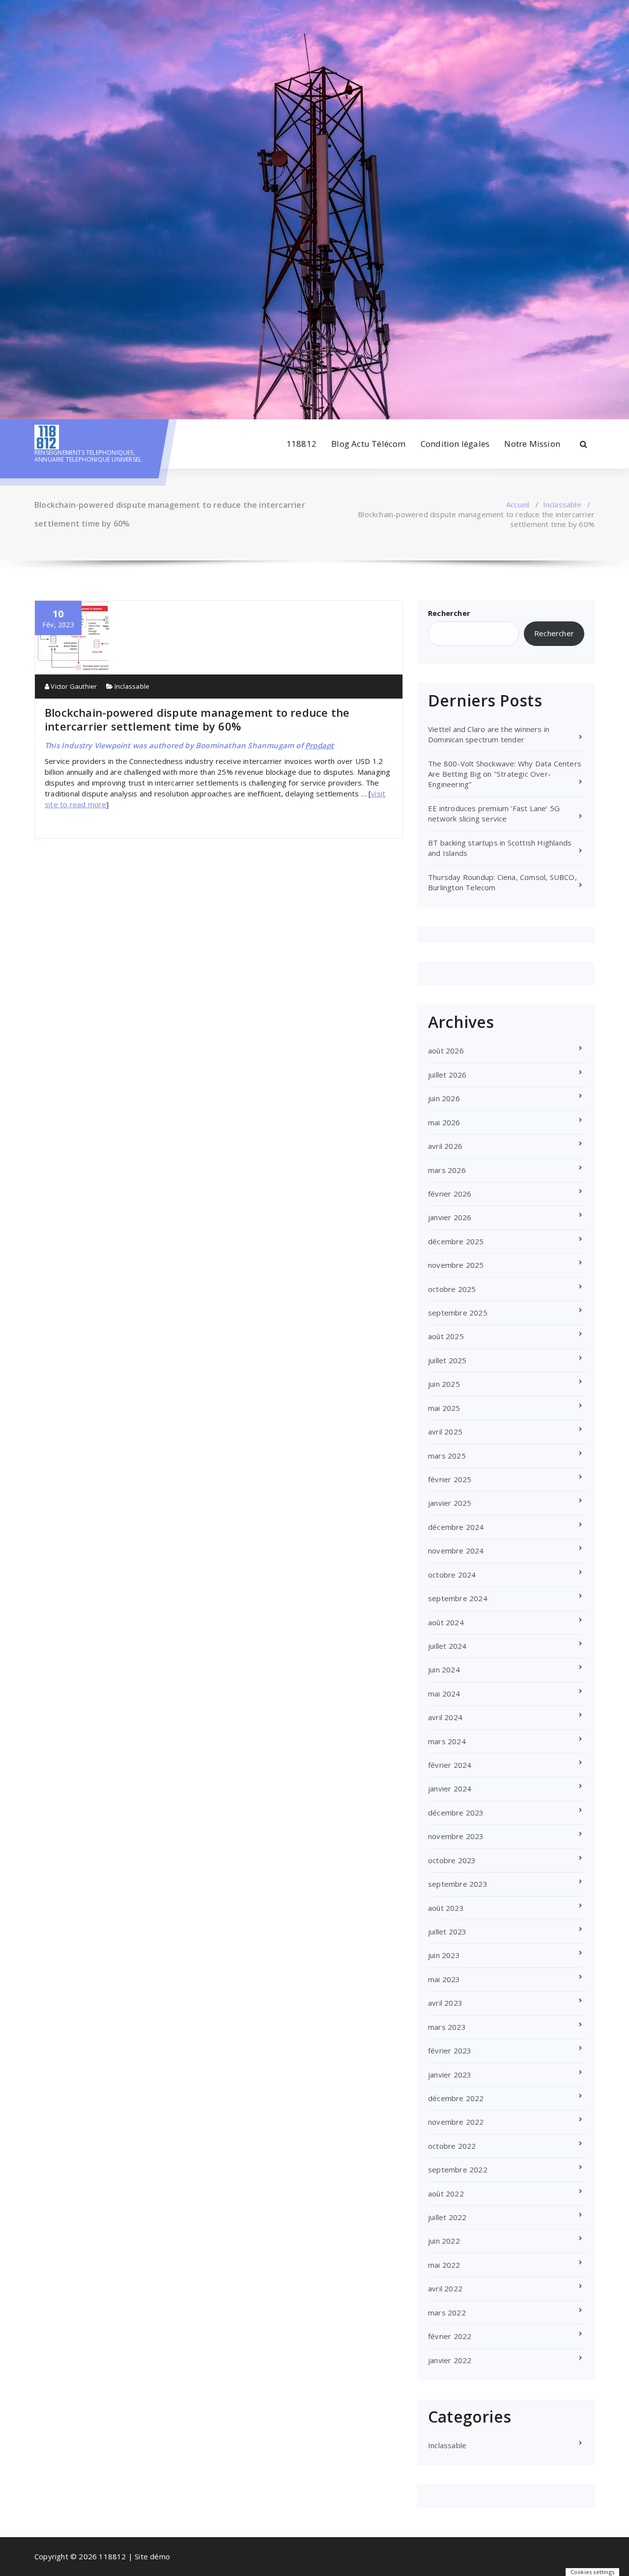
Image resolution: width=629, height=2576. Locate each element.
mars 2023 (447, 2027)
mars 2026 (447, 1170)
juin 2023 (444, 1955)
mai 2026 (444, 1122)
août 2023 (446, 1908)
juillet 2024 (447, 1646)
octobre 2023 (452, 1860)
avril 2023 (445, 2003)
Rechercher (449, 613)
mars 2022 (447, 2313)
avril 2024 (445, 1717)
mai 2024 (444, 1694)
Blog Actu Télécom (368, 444)
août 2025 (446, 1336)
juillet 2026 (447, 1075)
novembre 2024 (456, 1551)
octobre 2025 (452, 1289)
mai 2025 (444, 1408)
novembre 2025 (456, 1265)
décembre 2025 (456, 1241)
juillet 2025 (447, 1360)
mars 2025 (447, 1456)
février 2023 (450, 2050)
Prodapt (319, 745)
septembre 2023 (458, 1884)
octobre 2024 (452, 1575)
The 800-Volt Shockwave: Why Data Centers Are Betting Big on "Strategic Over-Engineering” (505, 774)
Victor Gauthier (73, 686)
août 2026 (446, 1051)
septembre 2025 (458, 1313)
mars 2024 (447, 1741)
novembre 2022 (456, 2122)
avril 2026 (445, 1146)
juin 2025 (444, 1384)
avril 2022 (445, 2288)
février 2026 (450, 1194)
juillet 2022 (447, 2217)
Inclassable (562, 504)
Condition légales (455, 444)
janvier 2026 (450, 1217)
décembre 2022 (456, 2098)
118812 (301, 444)
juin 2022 (444, 2241)
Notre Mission (532, 444)
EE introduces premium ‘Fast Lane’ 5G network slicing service (494, 813)
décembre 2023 (456, 1813)
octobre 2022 (452, 2146)
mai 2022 (444, 2265)
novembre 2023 (456, 1836)
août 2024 (446, 1622)
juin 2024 (444, 1669)
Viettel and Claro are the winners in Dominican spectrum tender (489, 734)
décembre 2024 (456, 1527)
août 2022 (446, 2194)
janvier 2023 (450, 2075)
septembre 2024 (458, 1598)
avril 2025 (445, 1432)
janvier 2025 (450, 1503)
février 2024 (450, 1765)
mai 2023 (444, 1979)
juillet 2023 (447, 1932)
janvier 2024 (450, 1788)
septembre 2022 (458, 2169)
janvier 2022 (450, 2360)
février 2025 (450, 1479)
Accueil (518, 504)
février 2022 (450, 2336)
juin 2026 (444, 1098)
